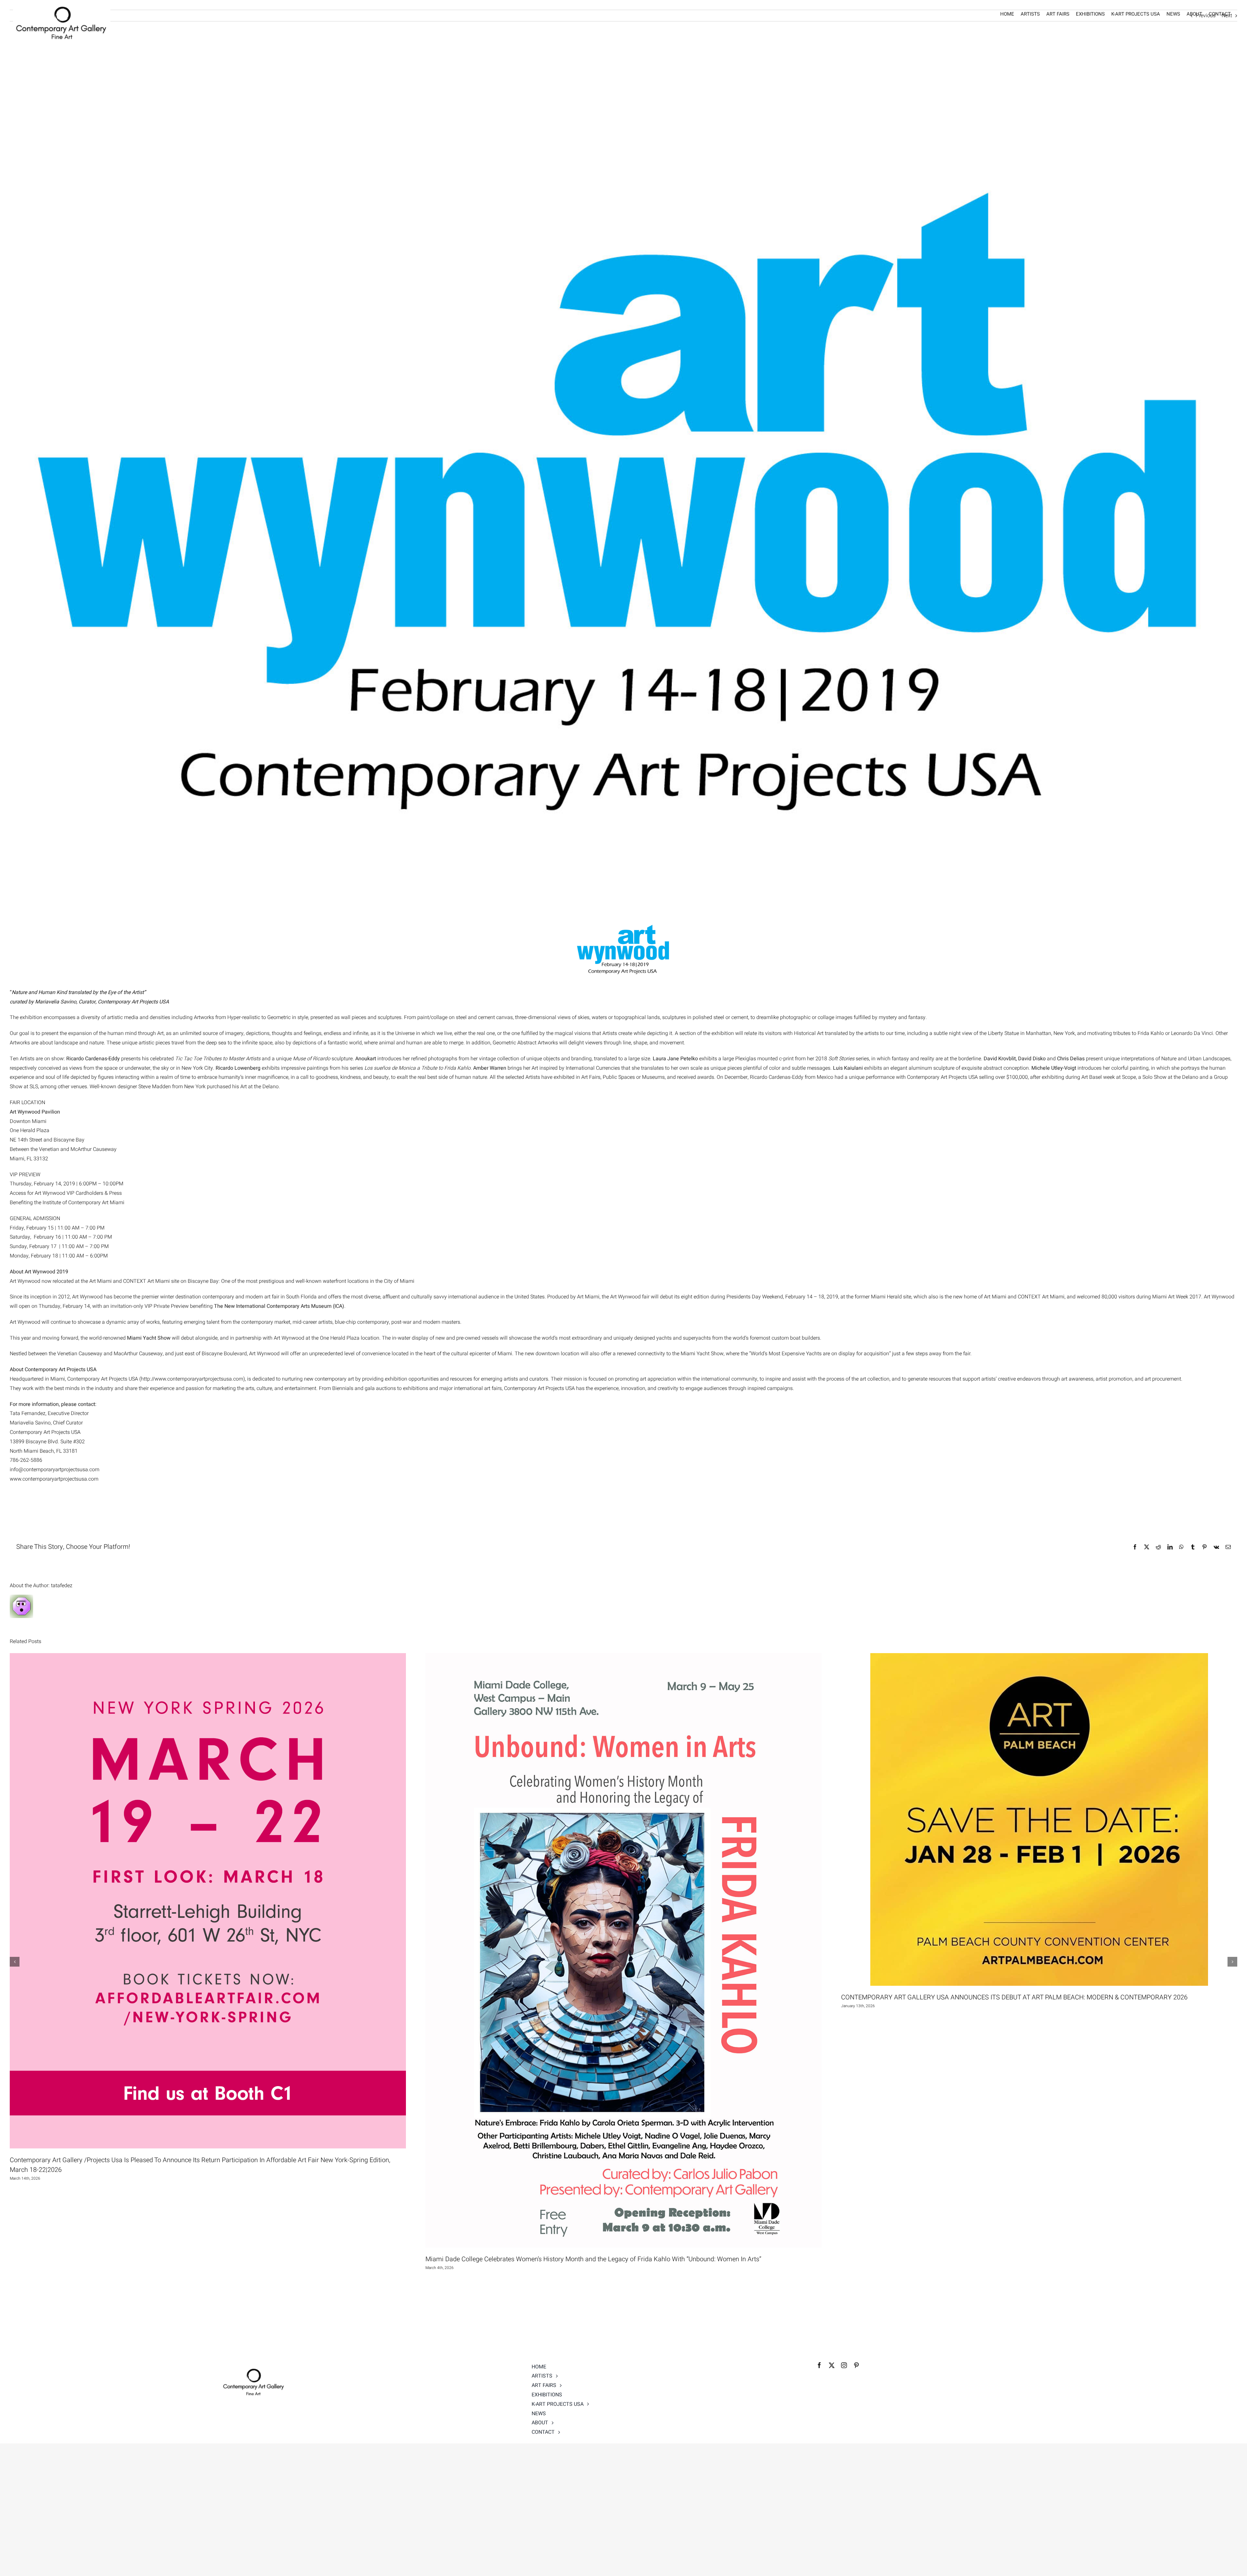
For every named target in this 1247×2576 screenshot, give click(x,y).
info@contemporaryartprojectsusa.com (55, 1470)
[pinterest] (856, 2365)
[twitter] (832, 2365)
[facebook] (819, 2365)
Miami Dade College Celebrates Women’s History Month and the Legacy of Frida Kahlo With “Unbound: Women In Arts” (593, 2259)
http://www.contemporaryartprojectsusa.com (192, 1379)
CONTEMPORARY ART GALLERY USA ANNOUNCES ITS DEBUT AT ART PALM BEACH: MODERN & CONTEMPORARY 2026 (1014, 1997)
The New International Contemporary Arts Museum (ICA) (279, 1306)
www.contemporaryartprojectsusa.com (54, 1479)
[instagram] (844, 2365)
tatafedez (62, 1586)
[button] (15, 1962)
